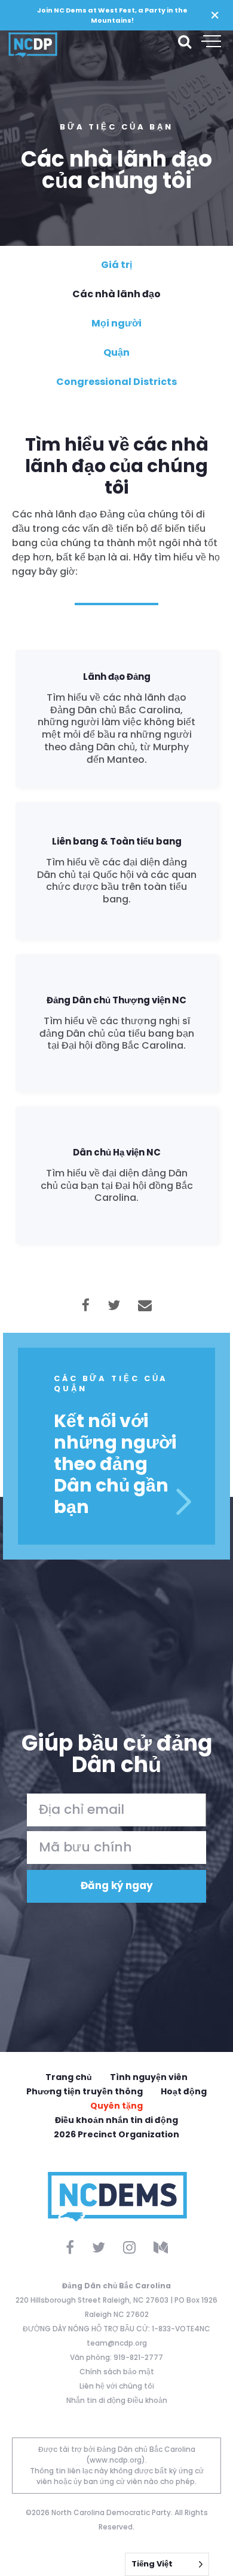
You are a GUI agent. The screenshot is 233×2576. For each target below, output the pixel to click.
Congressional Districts (116, 382)
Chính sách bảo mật (117, 2372)
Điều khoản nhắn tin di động (116, 2120)
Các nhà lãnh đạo (116, 294)
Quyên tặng (116, 2106)
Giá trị (116, 265)
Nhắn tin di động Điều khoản (117, 2400)
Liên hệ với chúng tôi (117, 2386)
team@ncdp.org (117, 2343)
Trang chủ (69, 2077)
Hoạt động (184, 2091)
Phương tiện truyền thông (85, 2091)
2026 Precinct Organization (116, 2134)
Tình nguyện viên (149, 2077)
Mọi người (116, 323)
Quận (116, 352)
